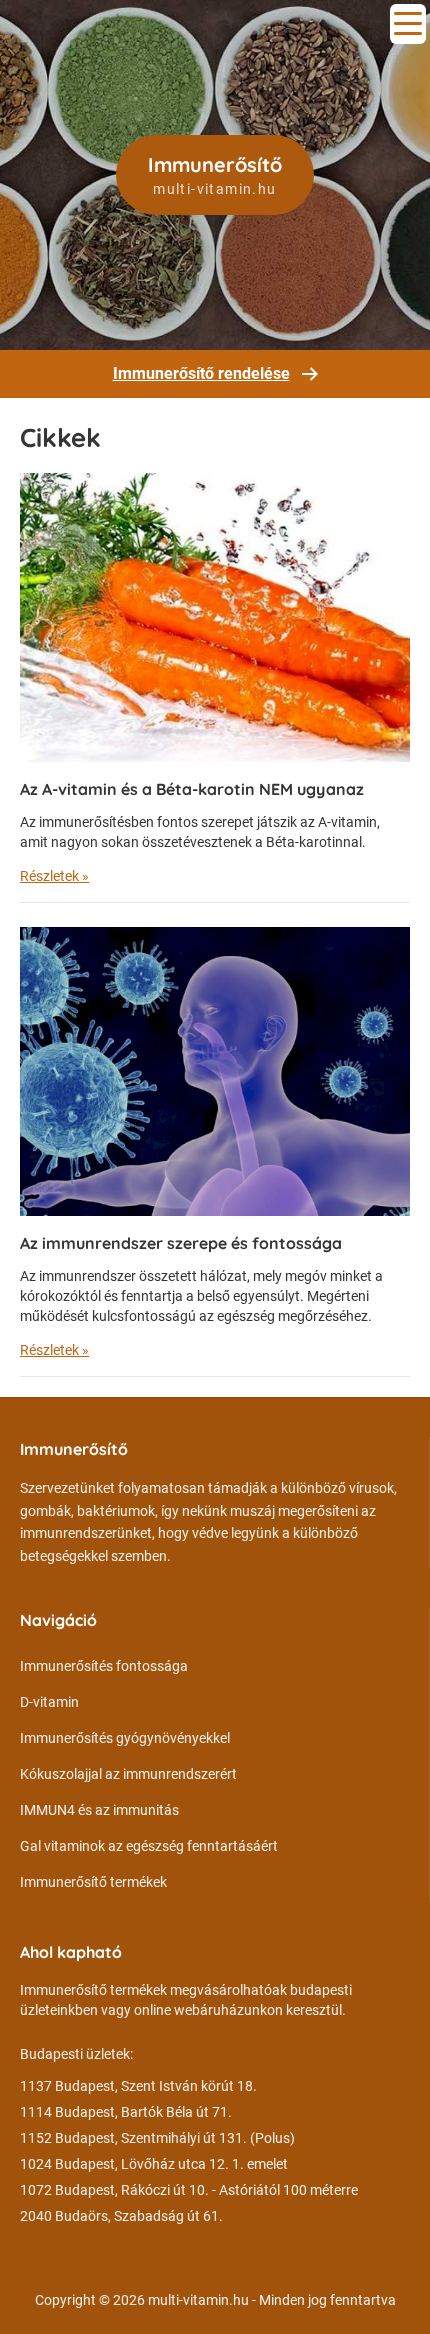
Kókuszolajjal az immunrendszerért (128, 1774)
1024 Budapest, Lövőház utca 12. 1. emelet (154, 2164)
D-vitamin (49, 1702)
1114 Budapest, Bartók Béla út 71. (126, 2112)
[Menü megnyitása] (408, 24)
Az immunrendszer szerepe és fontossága (181, 1243)
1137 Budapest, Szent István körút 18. (138, 2086)
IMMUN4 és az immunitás (99, 1810)
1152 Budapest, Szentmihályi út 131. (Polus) (157, 2138)
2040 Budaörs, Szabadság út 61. (121, 2216)
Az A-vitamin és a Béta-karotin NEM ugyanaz (192, 789)
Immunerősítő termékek (93, 1882)
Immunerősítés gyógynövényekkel (125, 1738)
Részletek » (54, 876)
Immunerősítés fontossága (104, 1666)
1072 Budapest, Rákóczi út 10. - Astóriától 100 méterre (189, 2190)
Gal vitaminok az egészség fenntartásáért (149, 1846)
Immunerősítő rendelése (201, 373)
